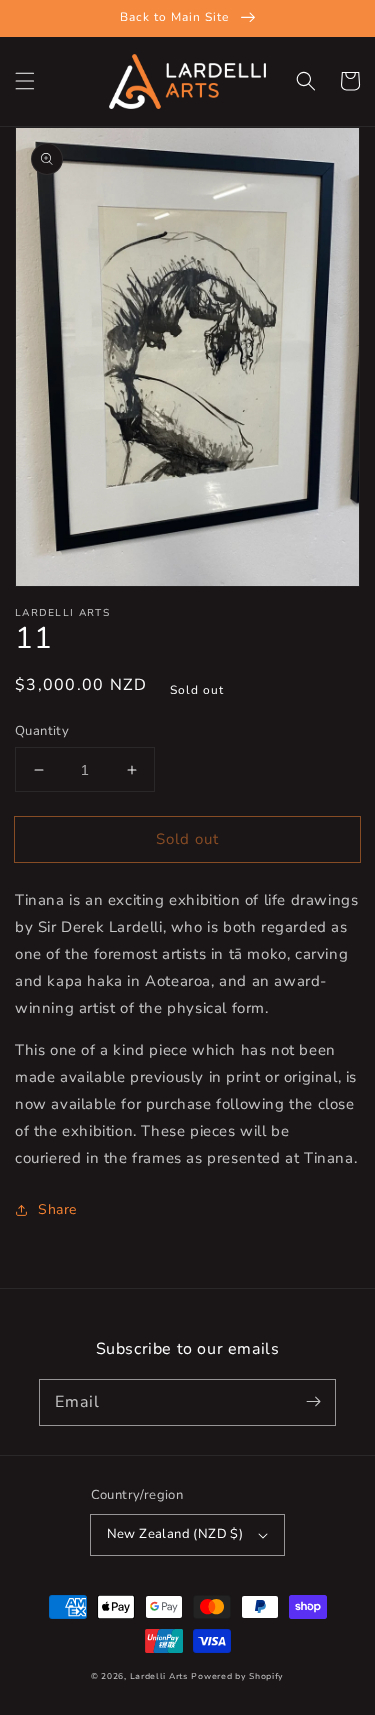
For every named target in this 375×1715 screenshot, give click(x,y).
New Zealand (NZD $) (175, 1534)
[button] (25, 81)
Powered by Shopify (237, 1676)
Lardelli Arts (159, 1676)
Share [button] (57, 1209)
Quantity (42, 731)
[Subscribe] (313, 1402)
